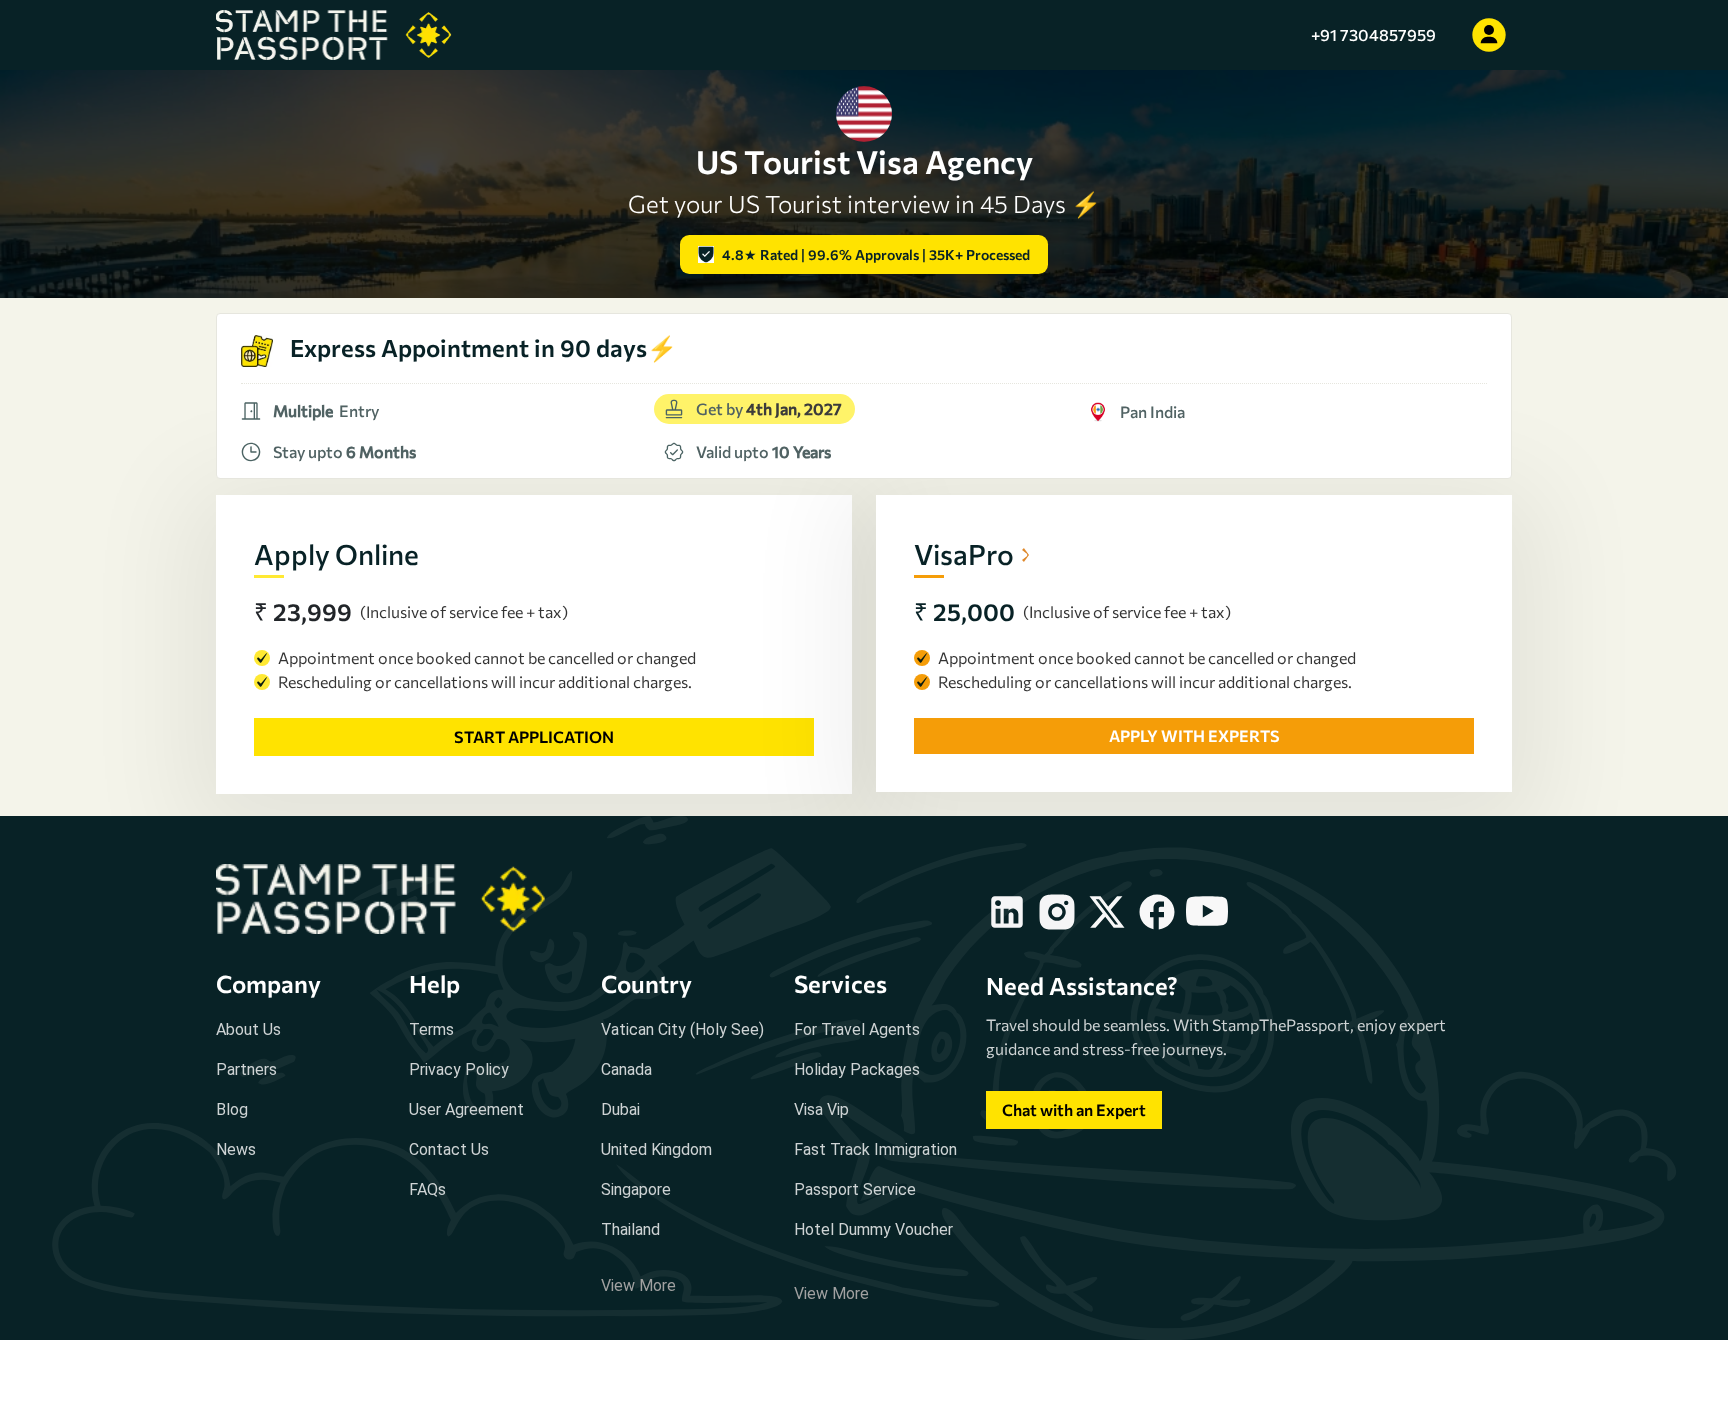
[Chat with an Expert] (1074, 1128)
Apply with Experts (1194, 735)
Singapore (636, 1189)
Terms (431, 1029)
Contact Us (449, 1149)
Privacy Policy (459, 1069)
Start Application (534, 736)
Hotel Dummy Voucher (873, 1229)
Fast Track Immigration (875, 1149)
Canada (626, 1069)
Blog (232, 1109)
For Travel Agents (857, 1029)
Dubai (620, 1109)
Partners (246, 1069)
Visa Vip (821, 1109)
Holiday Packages (857, 1069)
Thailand (630, 1229)
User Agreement (466, 1109)
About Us (248, 1029)
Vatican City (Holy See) (682, 1029)
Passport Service (855, 1189)
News (236, 1149)
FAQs (427, 1189)
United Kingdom (656, 1149)
